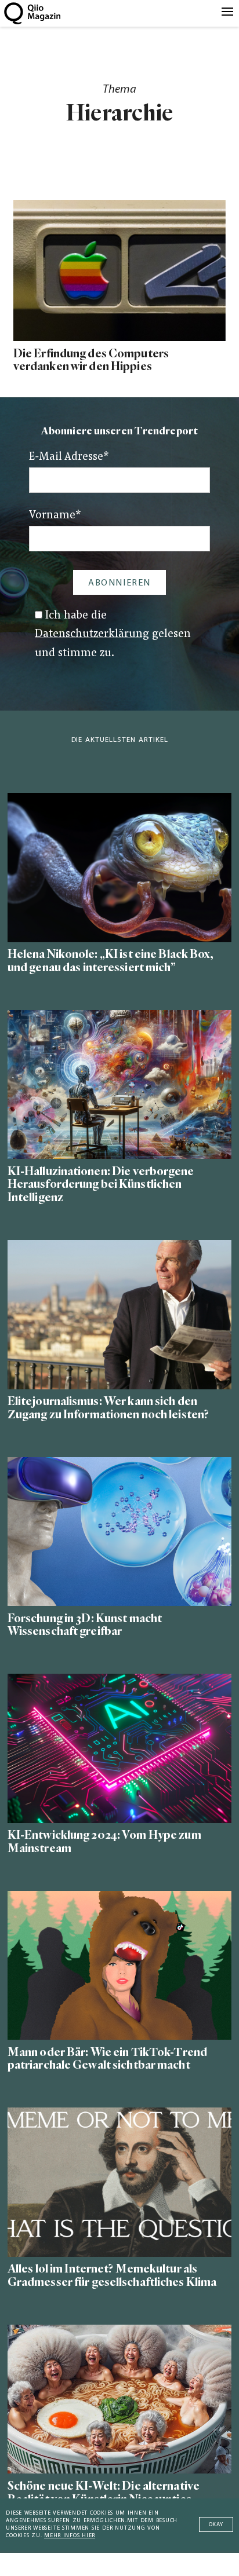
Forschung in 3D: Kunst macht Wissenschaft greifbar (85, 1625)
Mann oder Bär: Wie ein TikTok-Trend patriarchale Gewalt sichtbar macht (107, 2059)
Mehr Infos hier (70, 2536)
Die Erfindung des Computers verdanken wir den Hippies (91, 360)
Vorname (55, 516)
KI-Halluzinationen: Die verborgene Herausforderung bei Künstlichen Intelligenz (101, 1185)
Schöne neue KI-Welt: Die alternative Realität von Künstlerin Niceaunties (104, 2493)
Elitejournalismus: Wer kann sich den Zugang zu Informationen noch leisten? (108, 1408)
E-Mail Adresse (69, 457)
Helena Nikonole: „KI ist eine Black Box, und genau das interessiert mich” (111, 961)
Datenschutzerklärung (92, 634)
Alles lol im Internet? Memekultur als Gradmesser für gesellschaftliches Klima (112, 2275)
